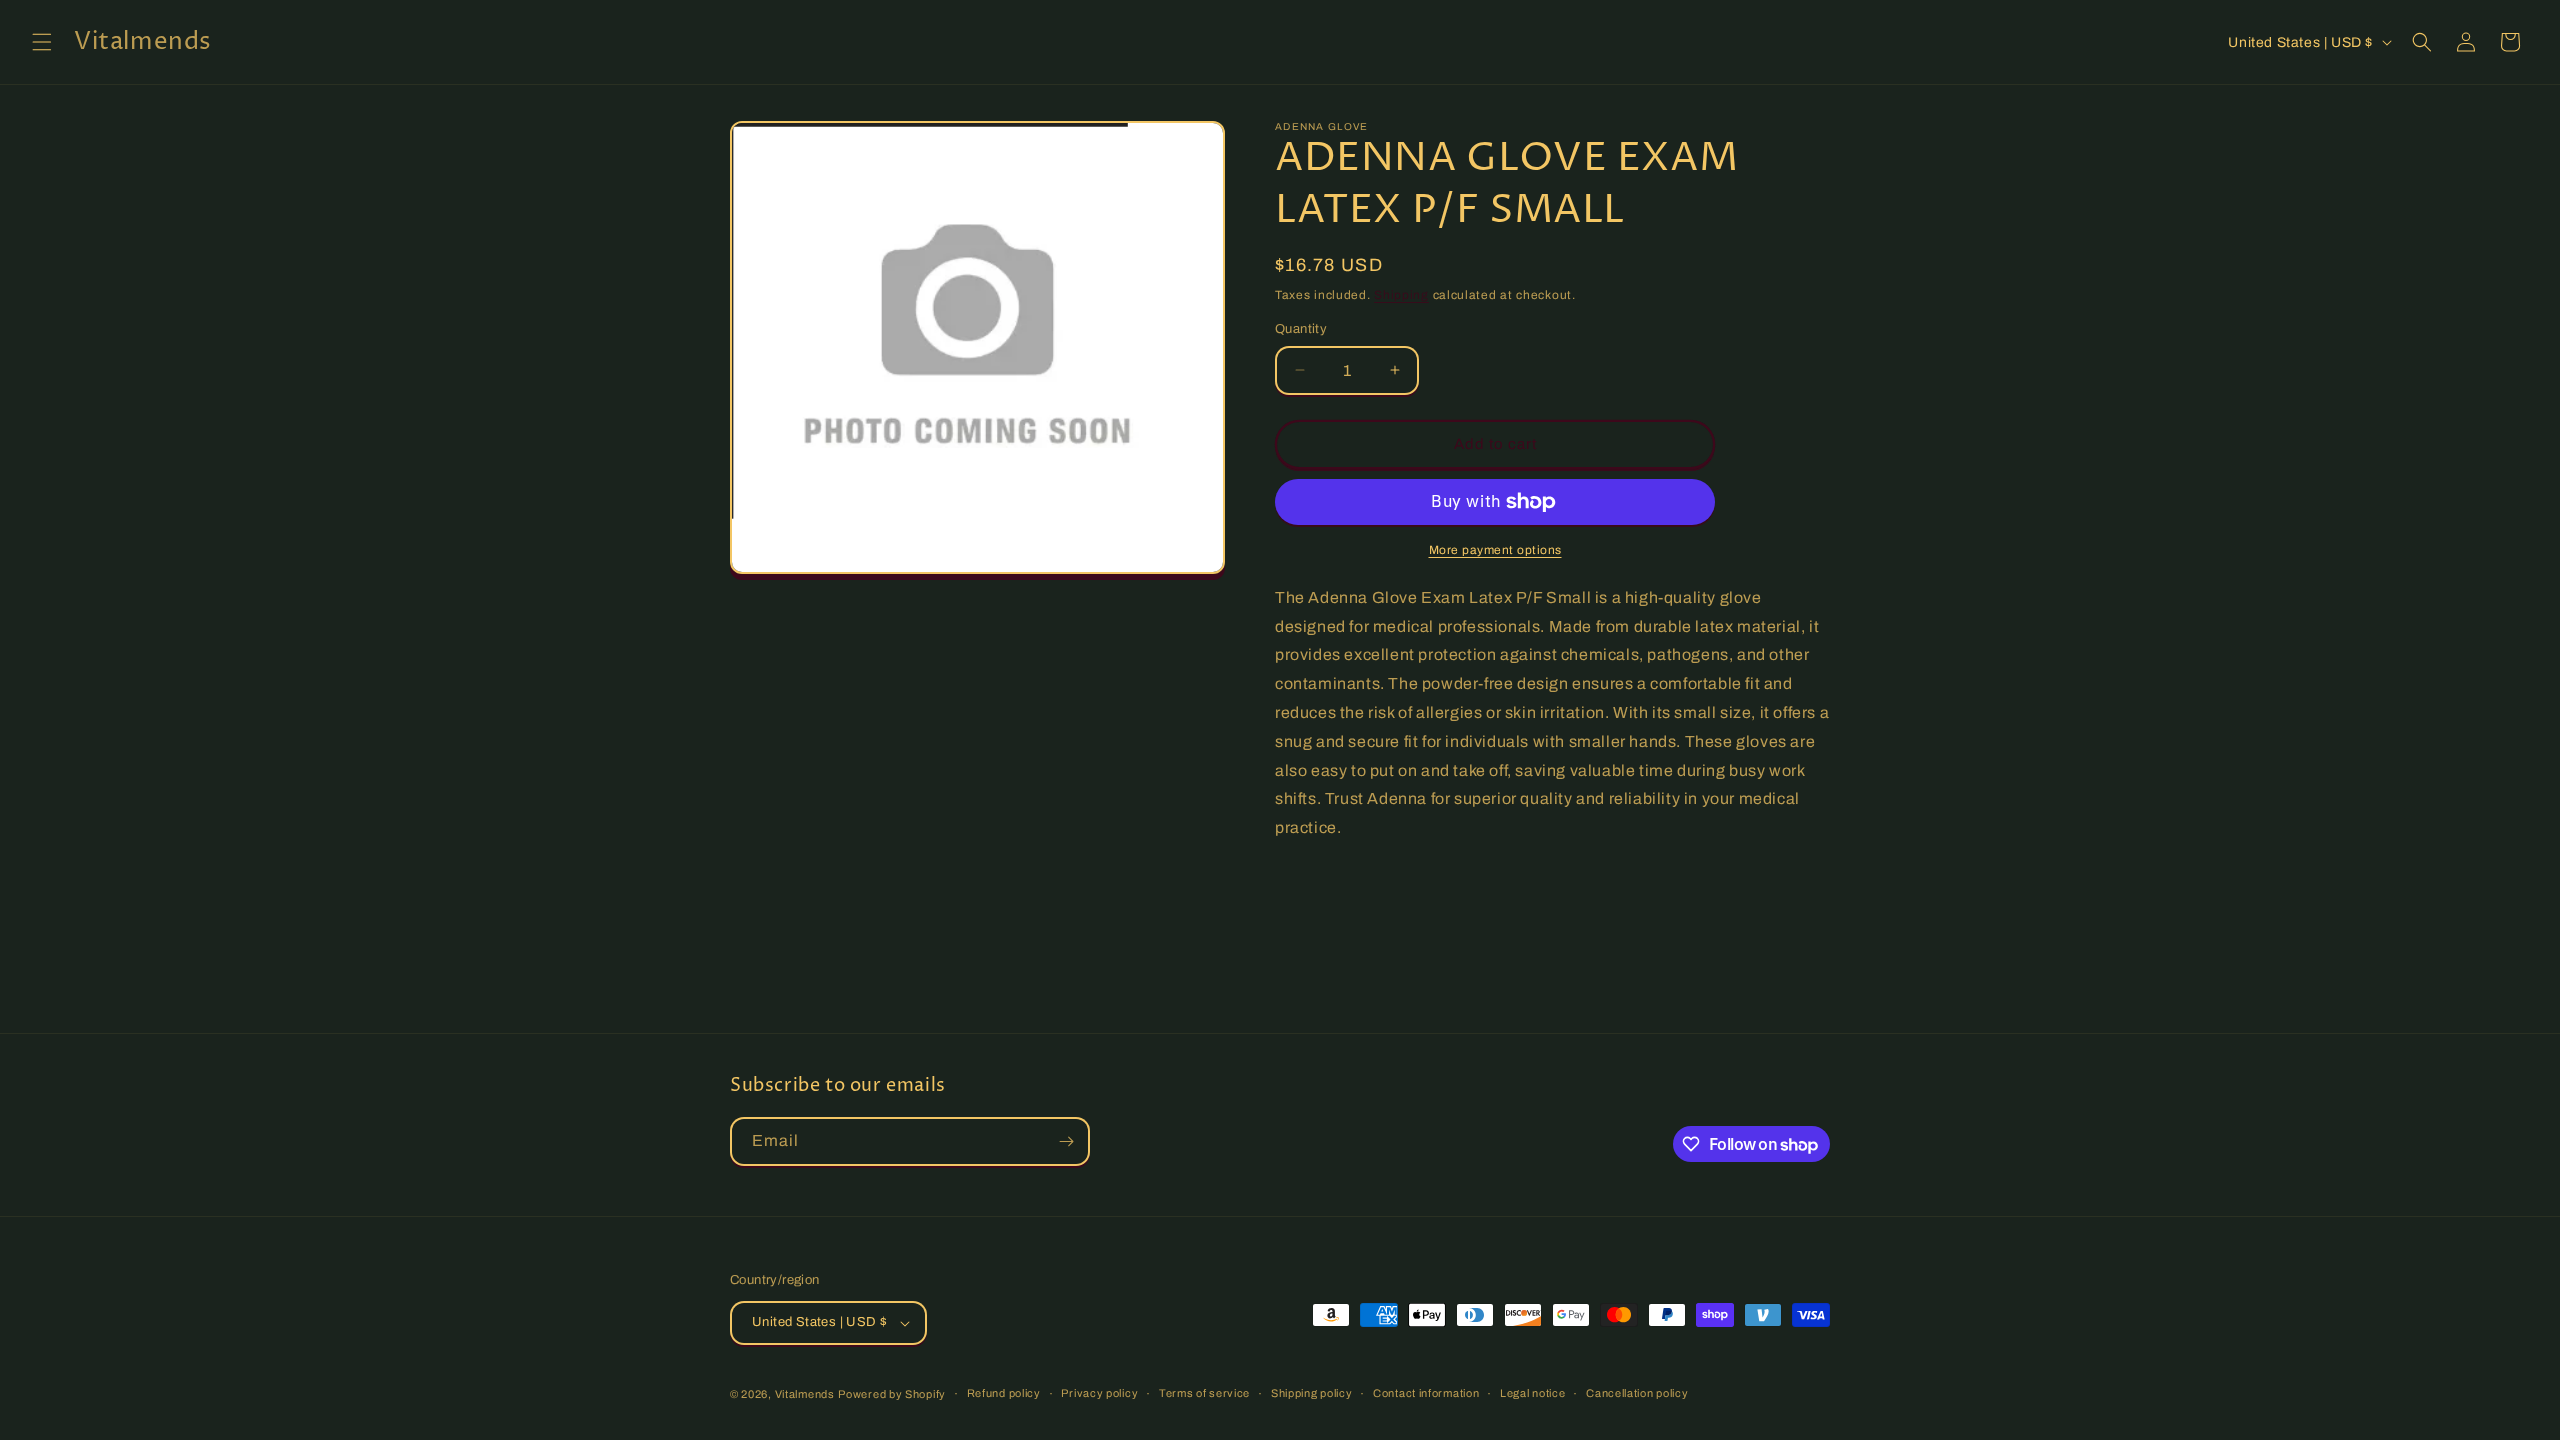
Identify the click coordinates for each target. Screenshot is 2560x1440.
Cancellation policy (1637, 1393)
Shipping (1401, 295)
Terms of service (1204, 1393)
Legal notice (1532, 1393)
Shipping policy (1312, 1393)
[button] (42, 42)
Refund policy (1004, 1393)
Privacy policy (1099, 1393)
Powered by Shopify (892, 1394)
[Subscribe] (1066, 1141)
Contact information (1426, 1393)
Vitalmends (805, 1394)
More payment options (1495, 550)
